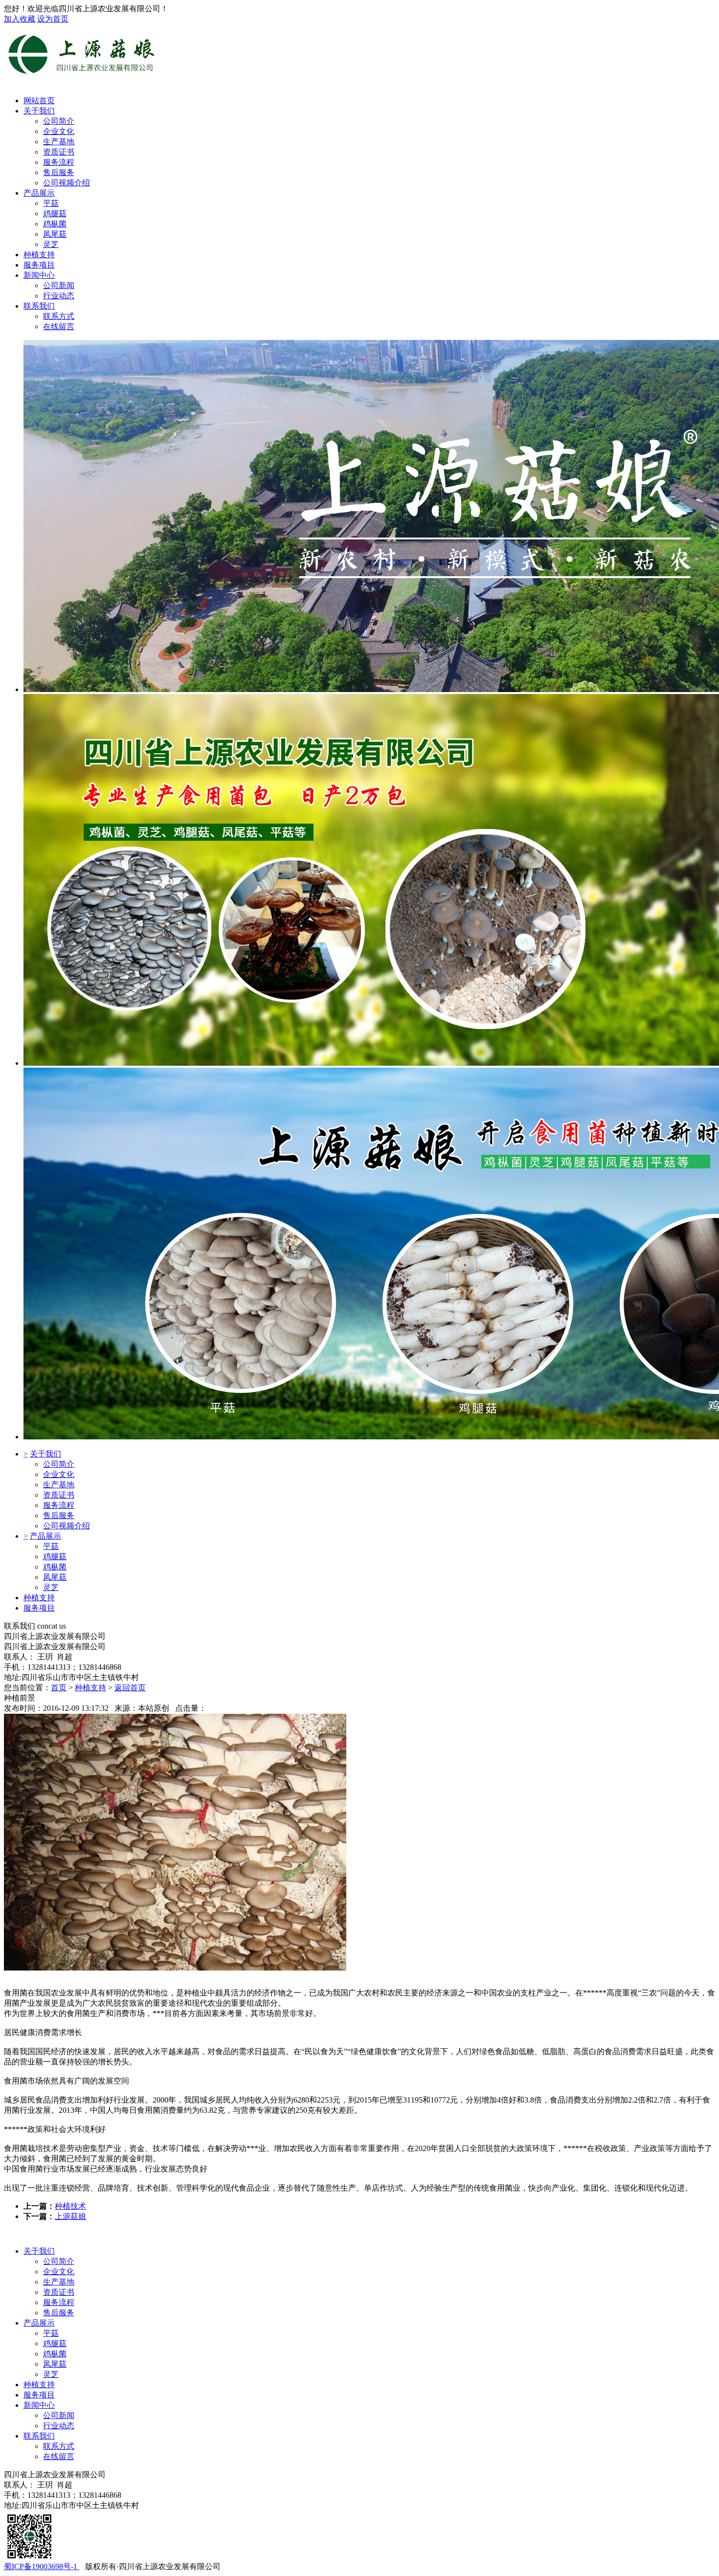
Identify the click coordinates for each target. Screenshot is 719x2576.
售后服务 (59, 1515)
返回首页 (130, 1688)
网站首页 (39, 101)
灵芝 (51, 1587)
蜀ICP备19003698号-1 (42, 2566)
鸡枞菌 (55, 1567)
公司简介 (59, 1464)
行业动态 (59, 2426)
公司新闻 (59, 2415)
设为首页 (53, 19)
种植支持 (39, 255)
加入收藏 (20, 19)
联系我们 (39, 306)
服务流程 (59, 1505)
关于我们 (39, 111)
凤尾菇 (55, 1577)
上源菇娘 (70, 2216)
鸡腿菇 (55, 1557)
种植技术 (70, 2206)
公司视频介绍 (67, 1526)
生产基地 (59, 1485)
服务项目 (39, 265)
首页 (59, 1688)
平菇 (51, 1546)
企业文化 (59, 1474)
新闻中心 (39, 275)
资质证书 (59, 1495)
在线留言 (59, 2456)
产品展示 (39, 193)
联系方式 (59, 2446)
